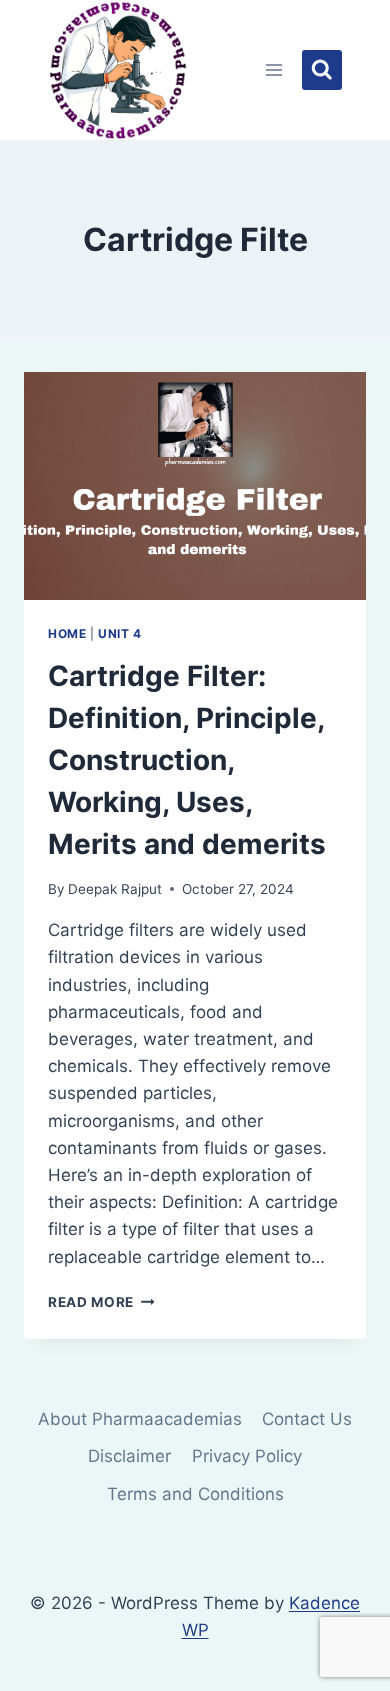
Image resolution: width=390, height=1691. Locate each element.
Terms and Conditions (195, 1494)
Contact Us (307, 1419)
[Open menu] (274, 69)
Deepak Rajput (115, 889)
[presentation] (195, 486)
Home (67, 633)
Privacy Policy (247, 1456)
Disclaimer (129, 1456)
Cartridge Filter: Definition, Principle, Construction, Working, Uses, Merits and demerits (187, 760)
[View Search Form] (322, 70)
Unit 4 (120, 633)
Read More (101, 1302)
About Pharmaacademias (140, 1419)
